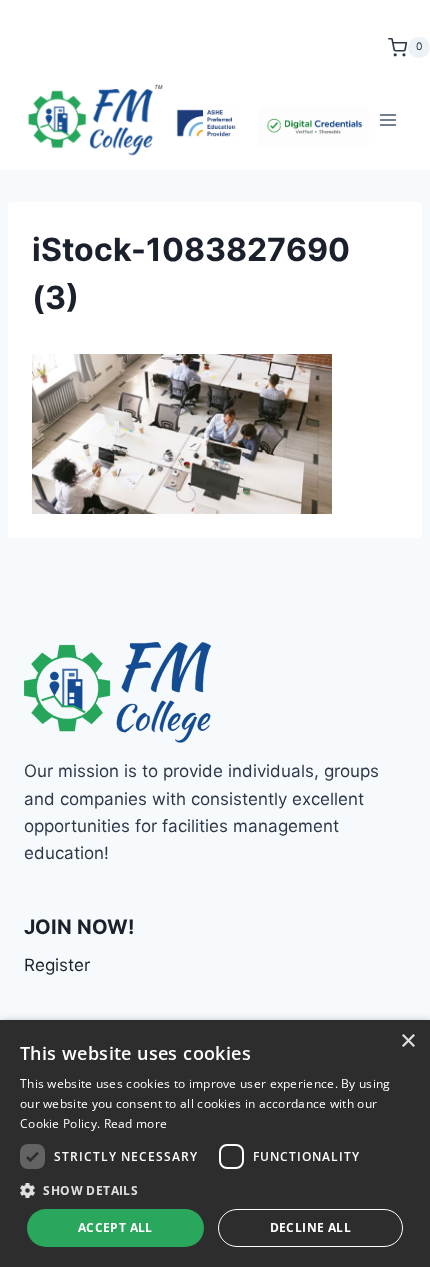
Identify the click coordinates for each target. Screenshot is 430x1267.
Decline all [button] (310, 1227)
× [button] (407, 1041)
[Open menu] (387, 119)
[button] (215, 1190)
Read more (136, 1123)
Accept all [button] (115, 1227)
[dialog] (215, 1143)
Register (57, 965)
